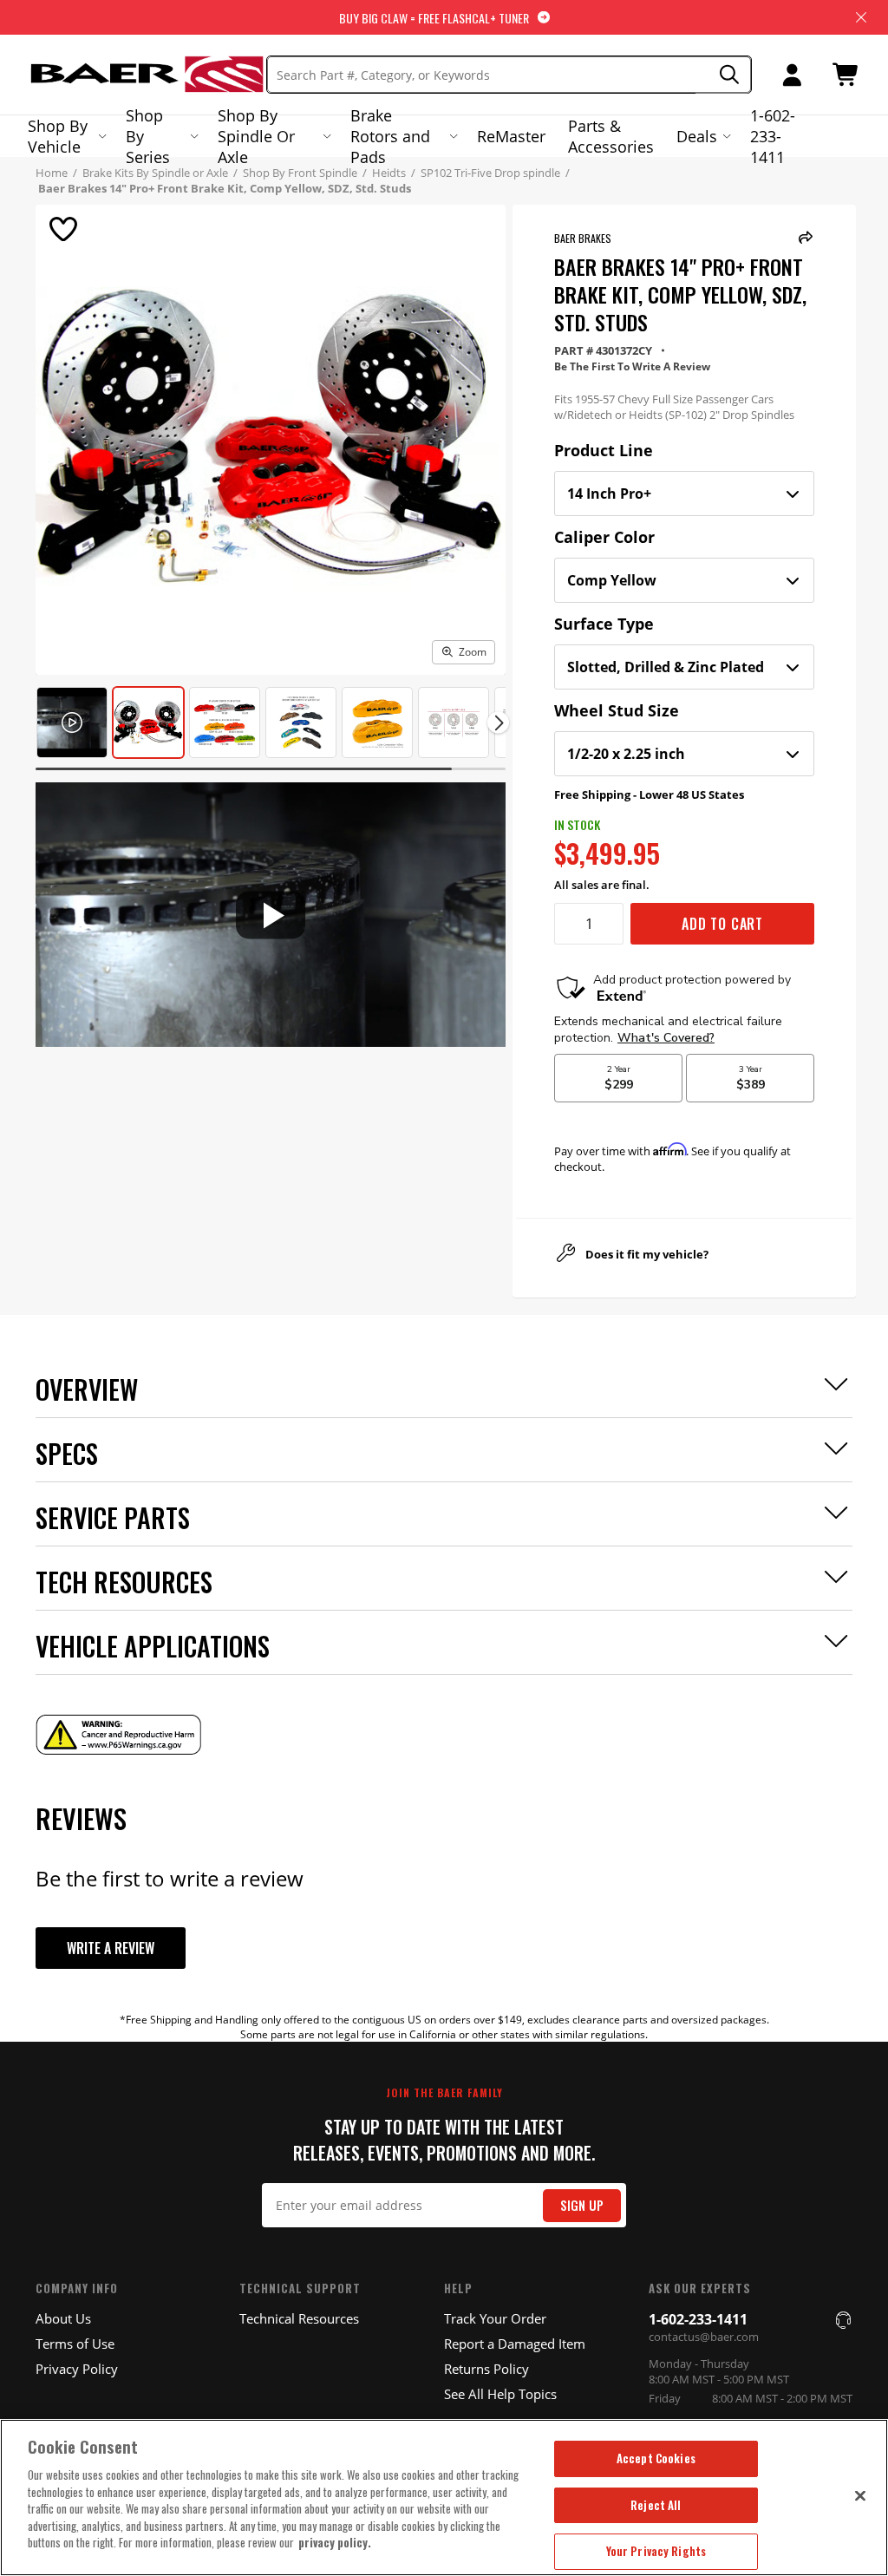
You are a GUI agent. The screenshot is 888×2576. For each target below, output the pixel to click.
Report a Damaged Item (515, 2344)
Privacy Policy (77, 2369)
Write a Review (111, 1948)
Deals (697, 136)
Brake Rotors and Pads (390, 136)
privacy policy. (335, 2542)
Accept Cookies (656, 2458)
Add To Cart (722, 924)
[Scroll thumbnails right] (498, 723)
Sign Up (582, 2205)
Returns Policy (486, 2369)
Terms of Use (75, 2344)
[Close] (860, 2495)
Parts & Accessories (611, 136)
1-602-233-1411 (773, 136)
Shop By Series (148, 136)
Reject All (656, 2505)
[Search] (724, 75)
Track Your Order (495, 2318)
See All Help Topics (500, 2394)
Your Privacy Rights (656, 2551)
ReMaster (511, 136)
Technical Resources (299, 2318)
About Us (63, 2318)
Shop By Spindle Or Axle (256, 136)
